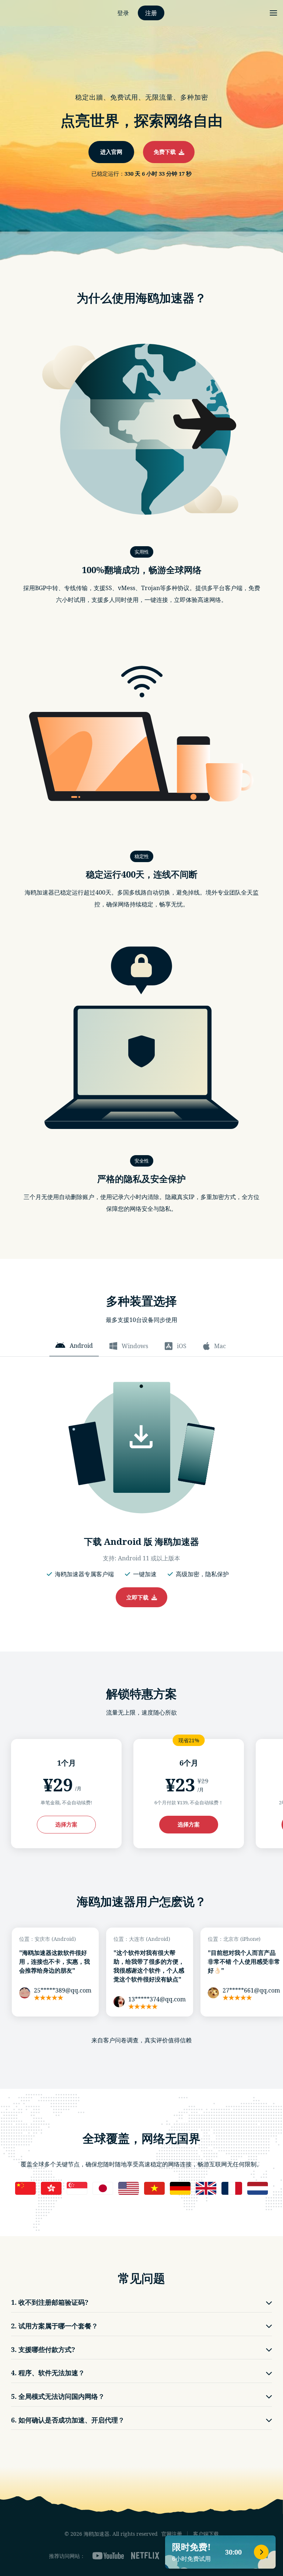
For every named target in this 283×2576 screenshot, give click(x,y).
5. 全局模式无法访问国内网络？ (58, 2396)
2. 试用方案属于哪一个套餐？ (55, 2326)
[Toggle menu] (273, 13)
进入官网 (111, 152)
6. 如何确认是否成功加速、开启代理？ (68, 2420)
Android (81, 1346)
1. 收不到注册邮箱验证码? (50, 2302)
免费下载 (166, 152)
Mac (220, 1346)
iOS (182, 1346)
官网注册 (172, 2534)
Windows (135, 1346)
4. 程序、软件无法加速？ (48, 2373)
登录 (123, 13)
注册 (151, 13)
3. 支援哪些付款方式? (43, 2349)
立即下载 (139, 1597)
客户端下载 (206, 2534)
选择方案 (66, 1824)
